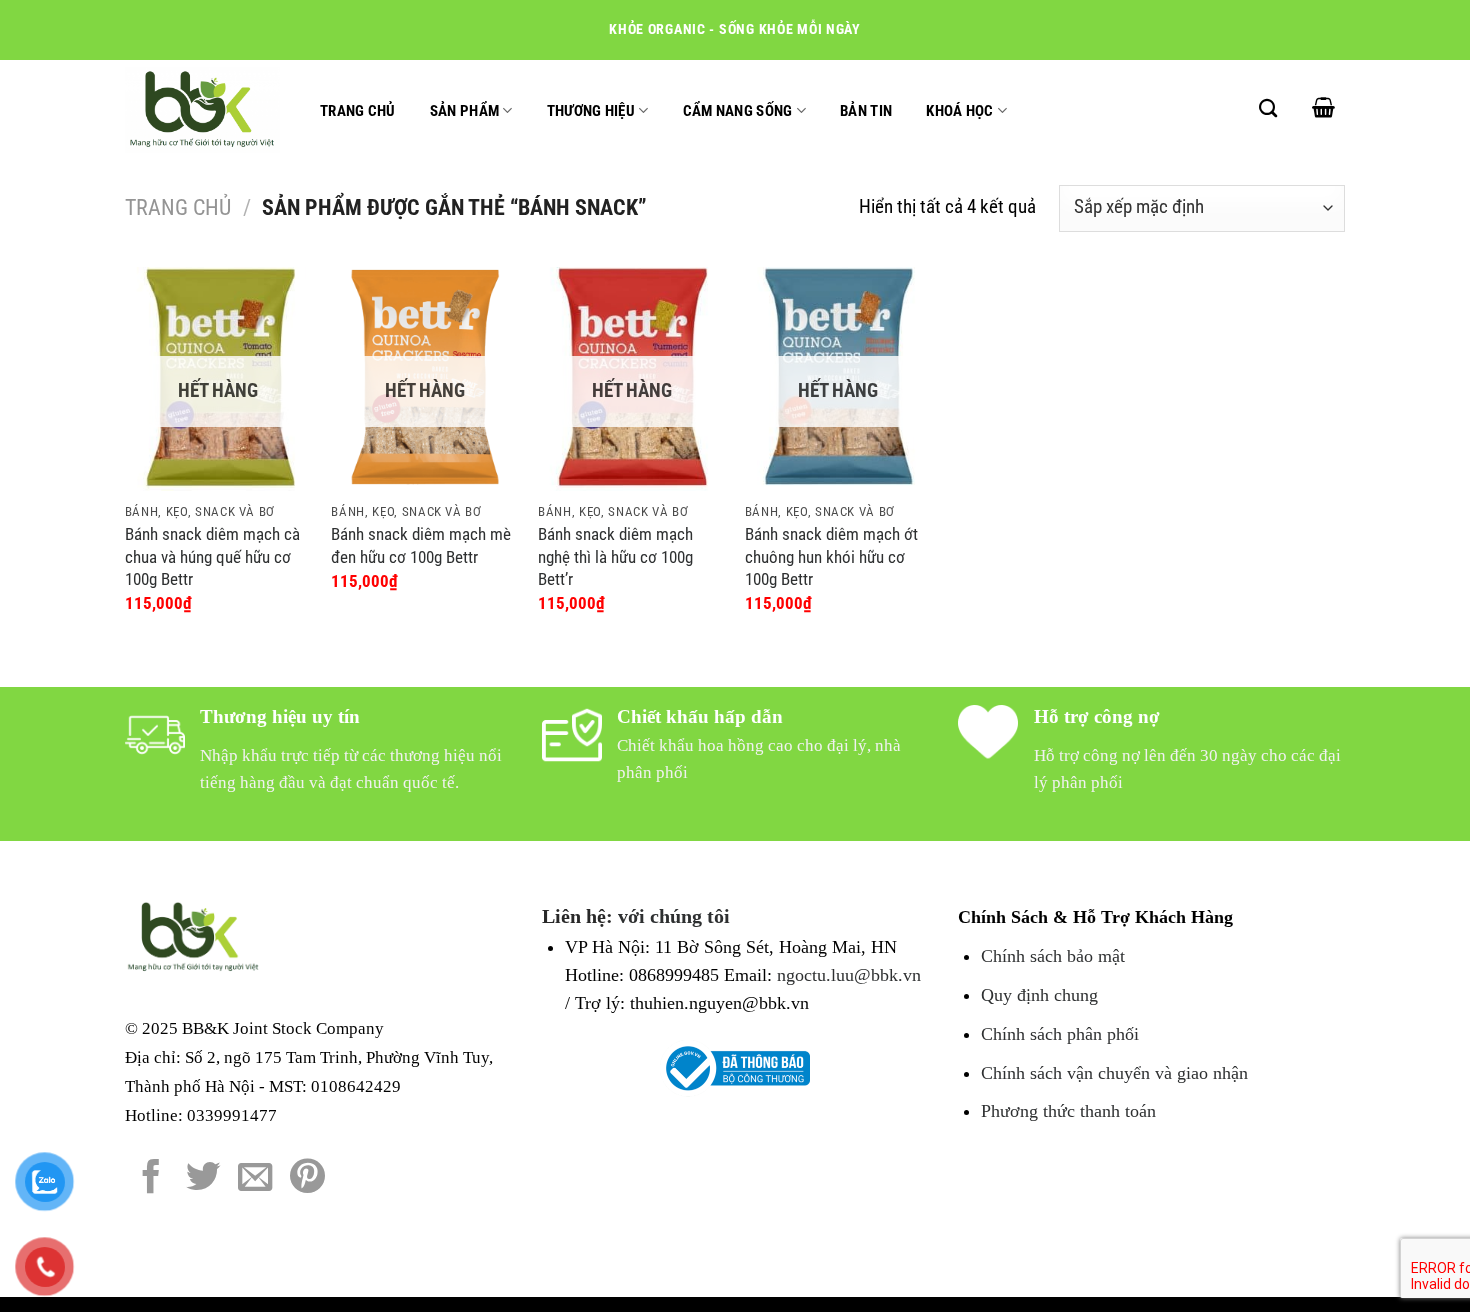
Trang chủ (358, 111)
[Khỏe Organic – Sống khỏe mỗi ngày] (202, 110)
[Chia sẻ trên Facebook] (151, 1179)
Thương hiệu (591, 111)
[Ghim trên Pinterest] (307, 1179)
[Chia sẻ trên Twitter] (203, 1179)
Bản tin (866, 111)
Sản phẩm (464, 111)
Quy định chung (1039, 995)
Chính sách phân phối (1060, 1034)
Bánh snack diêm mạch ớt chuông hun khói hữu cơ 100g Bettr (831, 556)
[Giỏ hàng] (1323, 107)
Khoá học (959, 111)
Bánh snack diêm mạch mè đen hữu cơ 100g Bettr (421, 545)
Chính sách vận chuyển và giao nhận (1114, 1073)
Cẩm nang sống (738, 111)
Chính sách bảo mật (1053, 956)
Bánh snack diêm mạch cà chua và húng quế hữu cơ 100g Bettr (212, 556)
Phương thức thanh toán (1068, 1111)
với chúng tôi (674, 916)
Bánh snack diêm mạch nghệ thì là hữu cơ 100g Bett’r (615, 556)
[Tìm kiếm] (1268, 108)
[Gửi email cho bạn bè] (255, 1179)
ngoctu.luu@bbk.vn (849, 975)
